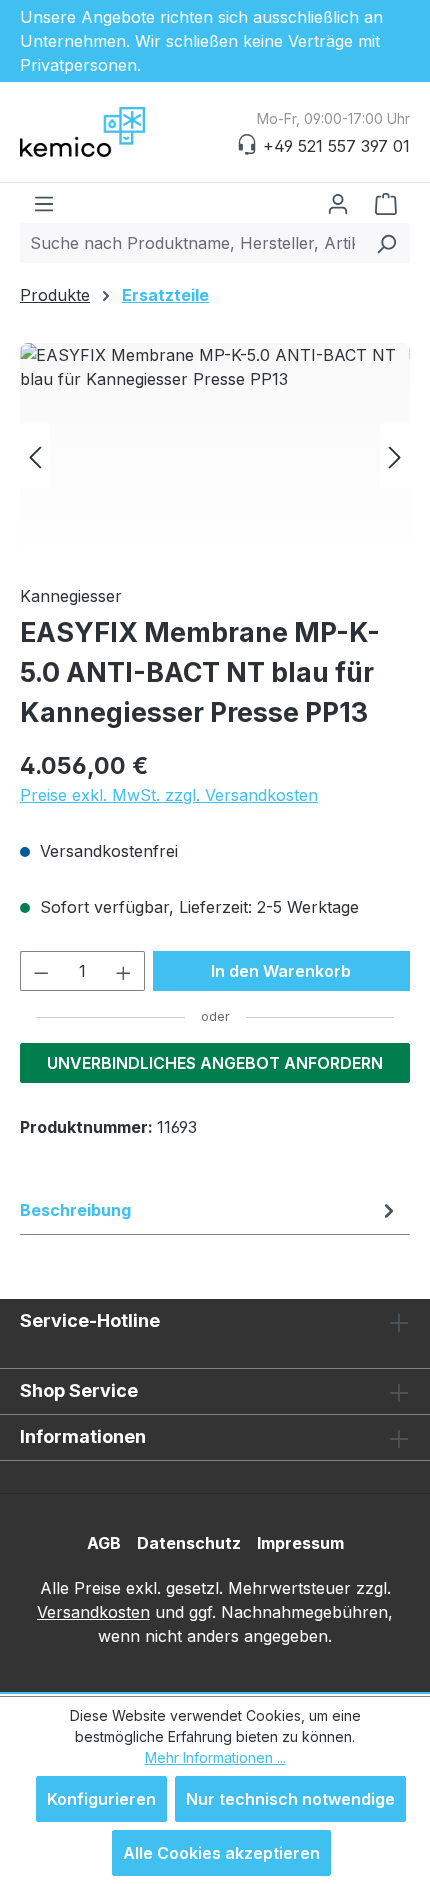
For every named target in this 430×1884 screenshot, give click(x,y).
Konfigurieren (101, 1799)
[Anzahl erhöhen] (124, 971)
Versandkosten (93, 1612)
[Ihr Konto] (338, 203)
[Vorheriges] (35, 455)
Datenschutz (189, 1543)
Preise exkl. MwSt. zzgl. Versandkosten (169, 795)
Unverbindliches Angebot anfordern (215, 1063)
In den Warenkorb (281, 971)
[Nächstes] (395, 455)
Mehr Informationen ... (215, 1757)
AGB (104, 1543)
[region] (215, 455)
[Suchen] (386, 243)
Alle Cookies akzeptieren (221, 1853)
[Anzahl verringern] (41, 971)
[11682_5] (215, 455)
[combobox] (192, 243)
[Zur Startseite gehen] (120, 132)
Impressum (300, 1543)
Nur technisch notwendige (290, 1799)
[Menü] (44, 203)
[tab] (210, 1210)
